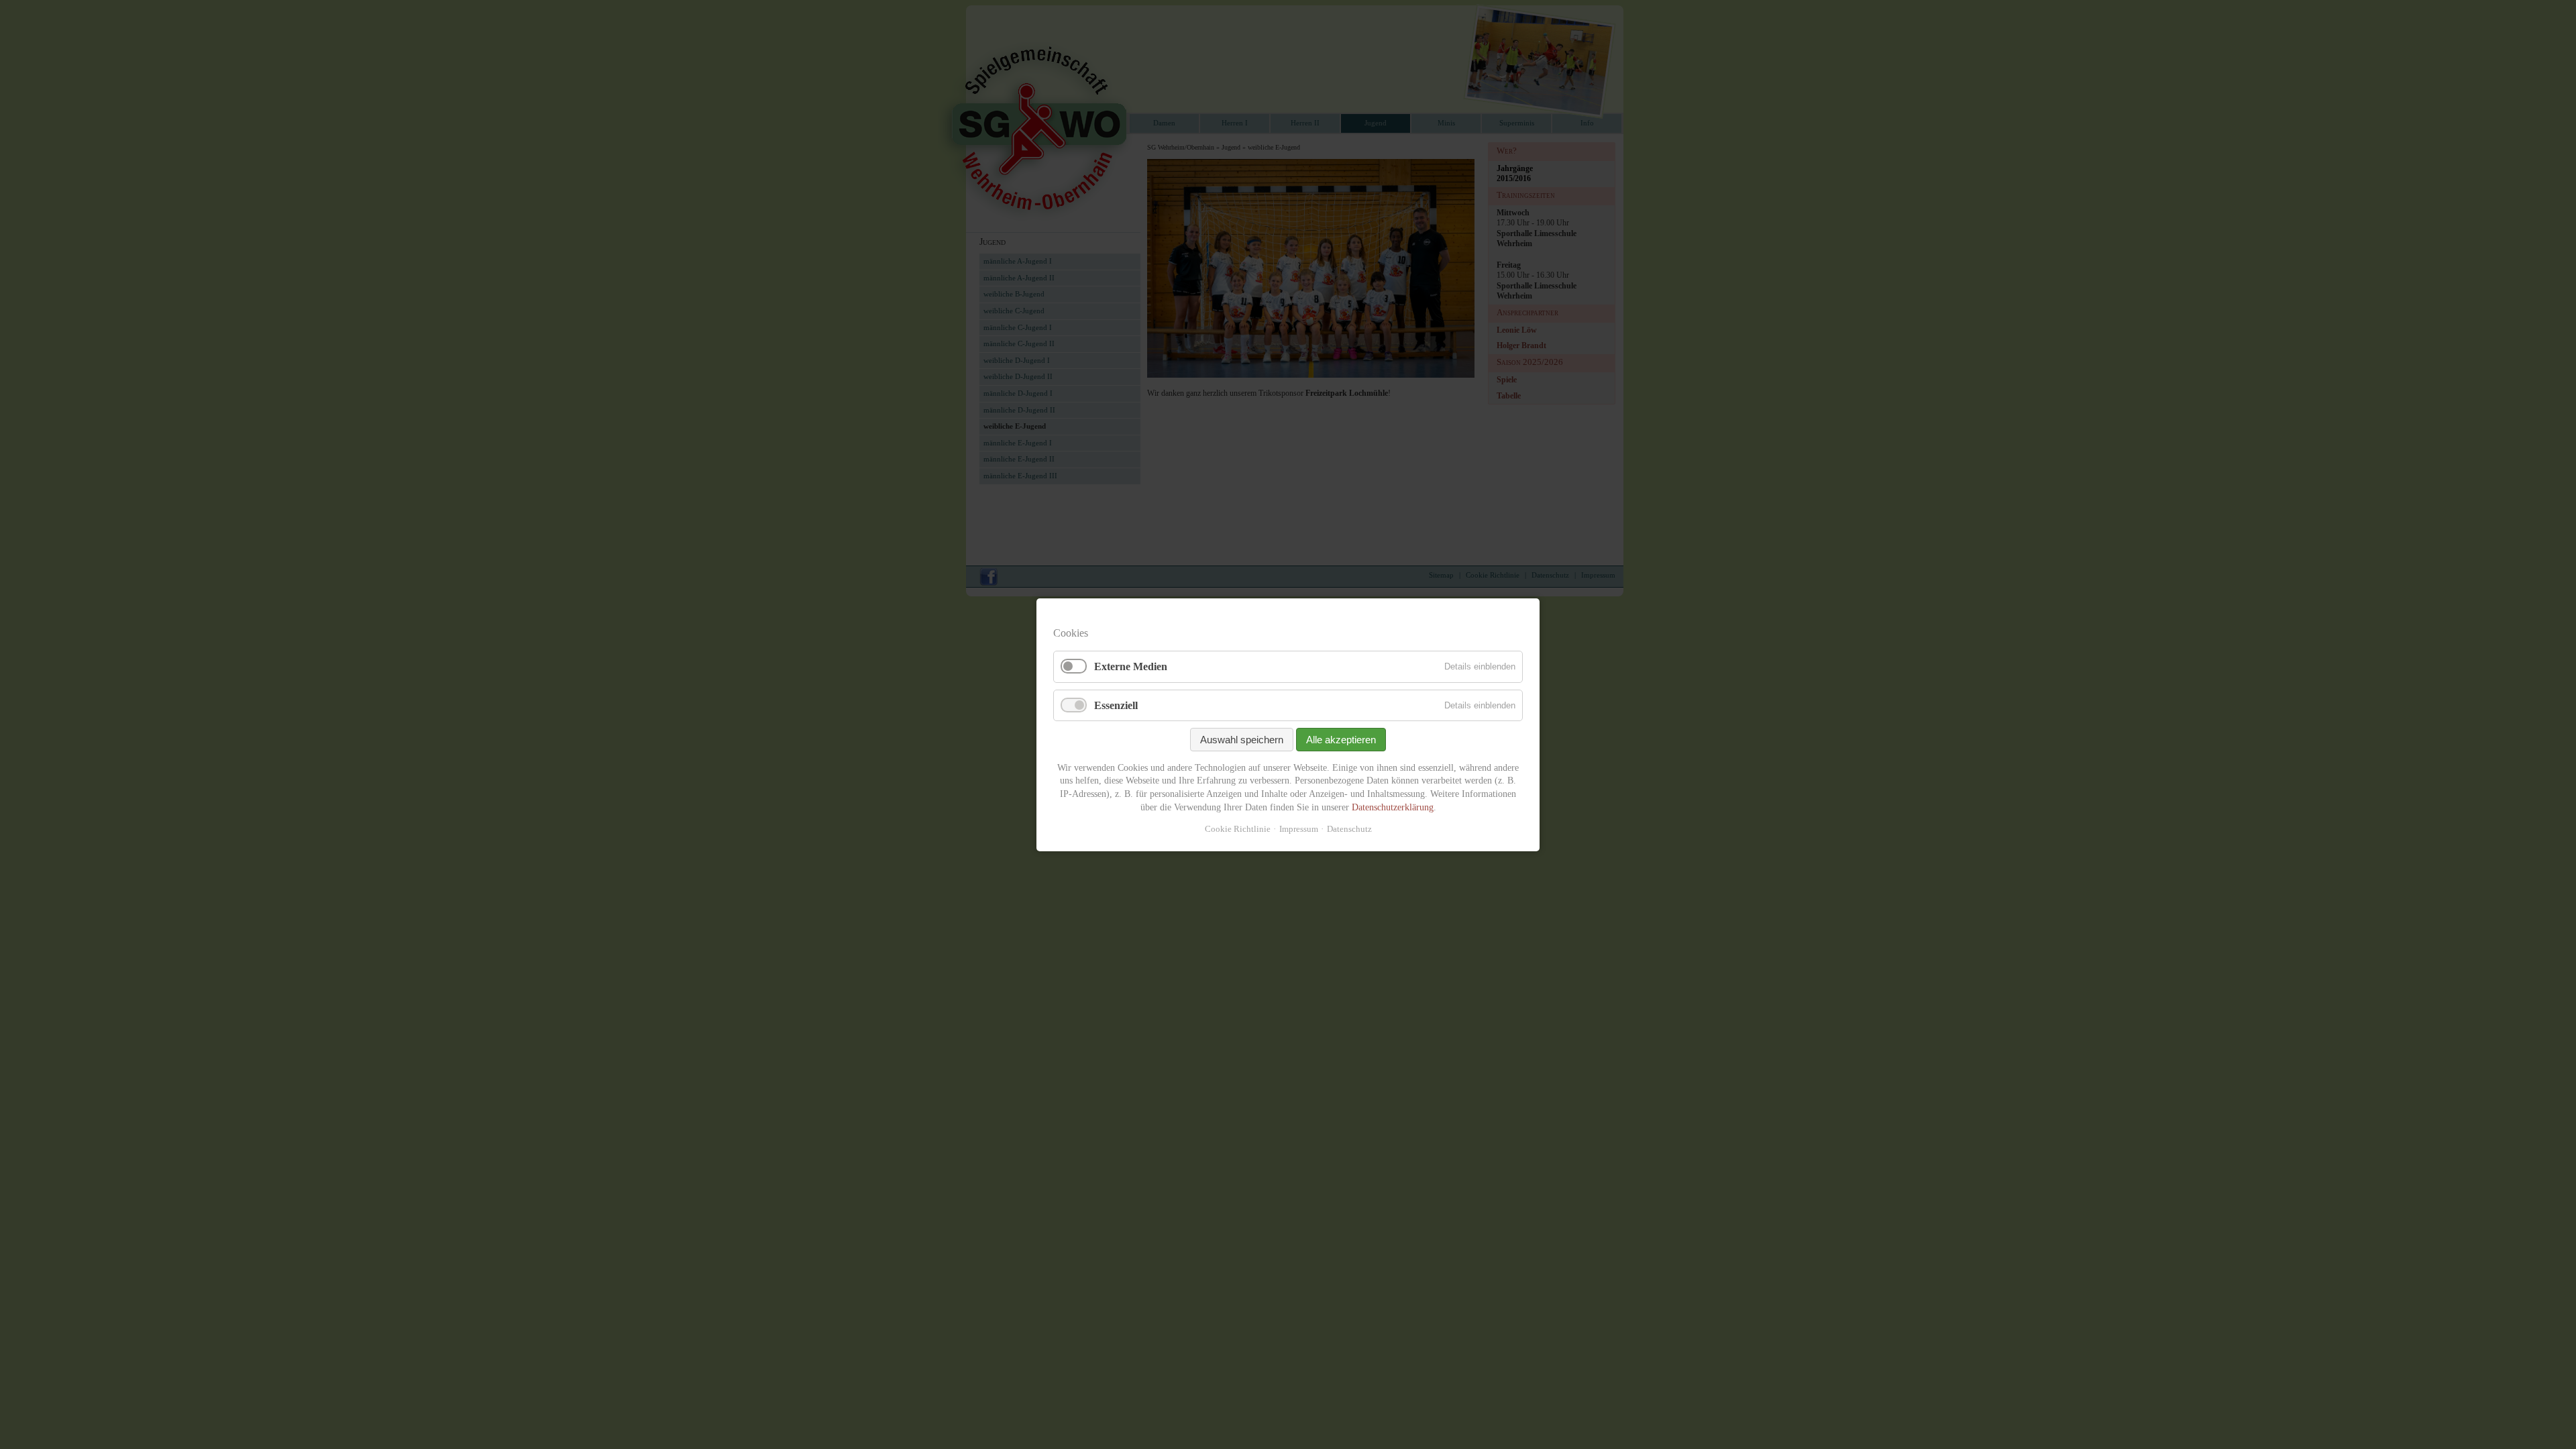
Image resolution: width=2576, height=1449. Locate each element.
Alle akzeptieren (1341, 739)
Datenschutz (1349, 829)
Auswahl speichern (1242, 739)
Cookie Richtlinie (1238, 829)
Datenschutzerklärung (1393, 807)
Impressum (1299, 829)
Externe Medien (1131, 666)
